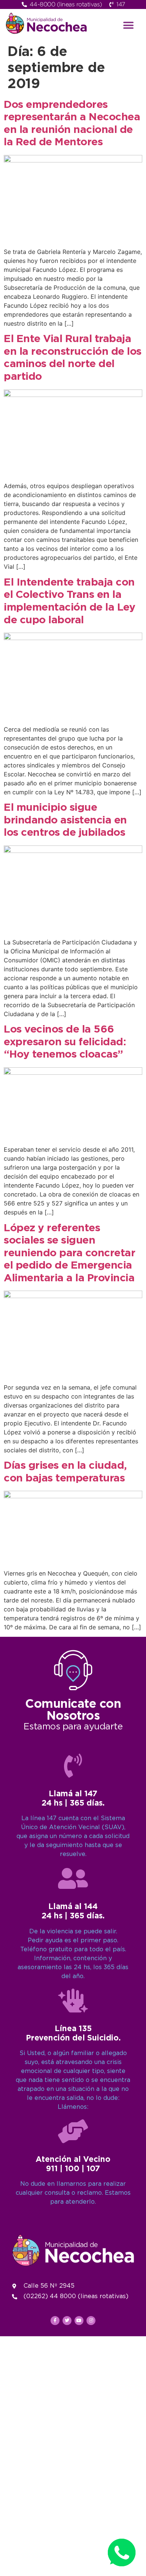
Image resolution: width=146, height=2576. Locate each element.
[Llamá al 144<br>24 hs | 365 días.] (73, 1878)
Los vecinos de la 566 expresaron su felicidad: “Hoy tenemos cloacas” (65, 1042)
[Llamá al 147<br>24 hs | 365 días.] (73, 1766)
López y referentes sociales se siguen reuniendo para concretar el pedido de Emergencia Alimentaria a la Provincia (69, 1253)
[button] (129, 25)
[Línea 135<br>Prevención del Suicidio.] (73, 2001)
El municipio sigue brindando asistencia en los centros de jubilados (65, 820)
